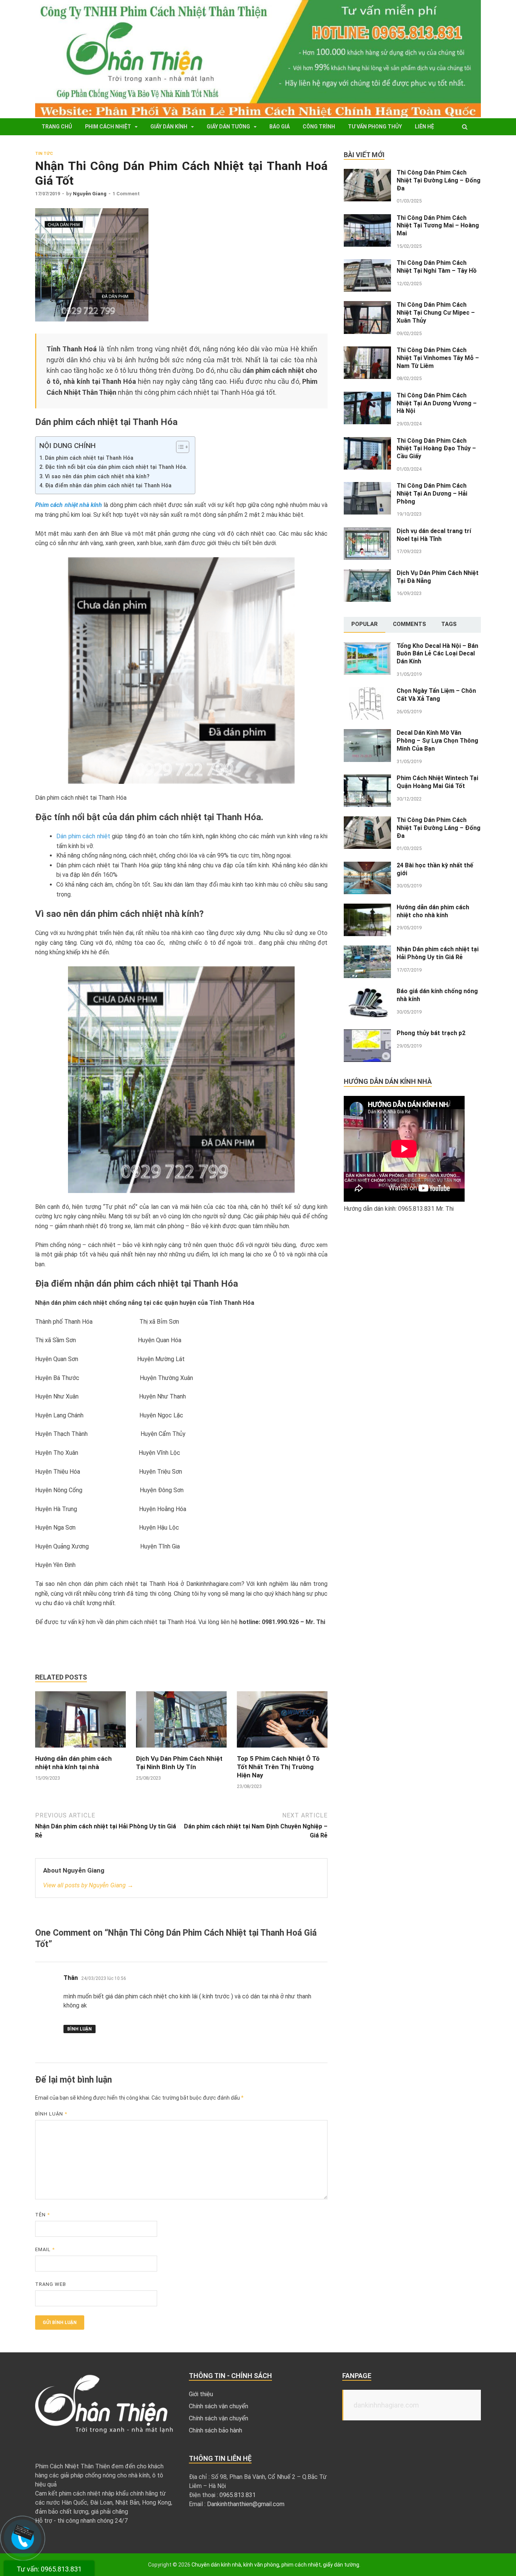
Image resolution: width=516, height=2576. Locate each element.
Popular (365, 624)
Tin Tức (44, 154)
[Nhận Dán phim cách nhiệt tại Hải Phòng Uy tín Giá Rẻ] (367, 950)
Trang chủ (57, 127)
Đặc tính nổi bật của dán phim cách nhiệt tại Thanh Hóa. (116, 467)
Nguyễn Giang (90, 194)
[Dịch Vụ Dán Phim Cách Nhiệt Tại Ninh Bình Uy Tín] (181, 1750)
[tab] (365, 625)
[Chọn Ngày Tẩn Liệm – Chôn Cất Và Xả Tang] (367, 692)
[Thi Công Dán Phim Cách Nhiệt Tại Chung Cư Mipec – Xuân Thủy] (367, 305)
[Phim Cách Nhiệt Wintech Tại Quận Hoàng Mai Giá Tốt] (367, 779)
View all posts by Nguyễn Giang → (88, 1885)
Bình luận (80, 2029)
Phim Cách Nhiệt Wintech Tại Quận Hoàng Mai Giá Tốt (437, 782)
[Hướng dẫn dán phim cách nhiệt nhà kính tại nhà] (80, 1750)
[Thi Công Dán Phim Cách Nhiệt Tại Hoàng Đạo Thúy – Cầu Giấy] (367, 441)
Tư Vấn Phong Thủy (375, 127)
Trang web (51, 2284)
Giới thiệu (201, 2394)
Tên (42, 2215)
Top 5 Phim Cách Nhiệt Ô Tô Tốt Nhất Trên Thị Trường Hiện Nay (278, 1767)
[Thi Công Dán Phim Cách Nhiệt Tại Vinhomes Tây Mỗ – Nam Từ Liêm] (367, 351)
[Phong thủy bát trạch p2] (367, 1034)
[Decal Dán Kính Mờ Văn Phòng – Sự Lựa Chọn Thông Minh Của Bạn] (367, 733)
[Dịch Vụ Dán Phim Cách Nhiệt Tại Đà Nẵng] (367, 574)
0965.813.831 (238, 2495)
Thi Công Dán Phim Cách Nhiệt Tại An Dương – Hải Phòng (432, 494)
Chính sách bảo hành (216, 2430)
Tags (449, 624)
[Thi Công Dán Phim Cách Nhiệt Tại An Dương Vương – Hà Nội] (367, 396)
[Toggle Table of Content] (179, 447)
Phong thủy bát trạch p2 (431, 1033)
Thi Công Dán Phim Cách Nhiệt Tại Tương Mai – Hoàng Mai (438, 226)
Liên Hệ (424, 127)
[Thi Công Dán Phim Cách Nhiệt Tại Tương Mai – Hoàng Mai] (367, 219)
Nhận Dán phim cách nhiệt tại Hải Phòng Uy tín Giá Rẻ (438, 953)
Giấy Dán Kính (169, 127)
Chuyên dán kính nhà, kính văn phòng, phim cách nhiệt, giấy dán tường (275, 2565)
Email (45, 2249)
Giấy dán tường (228, 127)
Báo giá (280, 127)
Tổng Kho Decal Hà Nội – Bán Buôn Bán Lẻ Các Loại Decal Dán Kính (437, 654)
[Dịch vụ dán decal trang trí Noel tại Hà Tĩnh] (367, 532)
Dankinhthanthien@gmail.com (246, 2504)
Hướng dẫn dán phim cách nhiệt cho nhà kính (433, 911)
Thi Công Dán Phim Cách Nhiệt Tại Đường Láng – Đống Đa (439, 180)
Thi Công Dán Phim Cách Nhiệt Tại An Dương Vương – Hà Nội (437, 403)
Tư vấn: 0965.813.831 (49, 2569)
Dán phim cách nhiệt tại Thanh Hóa (89, 458)
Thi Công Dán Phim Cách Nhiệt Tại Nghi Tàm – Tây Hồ (437, 267)
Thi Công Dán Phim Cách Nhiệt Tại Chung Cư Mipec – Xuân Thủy (436, 313)
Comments (409, 624)
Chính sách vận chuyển (219, 2406)
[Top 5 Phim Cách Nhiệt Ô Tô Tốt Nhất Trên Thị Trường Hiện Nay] (282, 1750)
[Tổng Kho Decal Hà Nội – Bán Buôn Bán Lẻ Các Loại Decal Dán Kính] (367, 647)
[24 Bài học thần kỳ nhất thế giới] (367, 866)
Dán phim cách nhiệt (83, 836)
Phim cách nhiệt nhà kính (69, 505)
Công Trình (319, 127)
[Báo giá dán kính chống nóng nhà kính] (367, 992)
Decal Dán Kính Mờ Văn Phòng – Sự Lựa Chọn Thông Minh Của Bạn (437, 741)
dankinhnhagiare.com (386, 2405)
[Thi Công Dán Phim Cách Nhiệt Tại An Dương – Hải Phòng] (367, 486)
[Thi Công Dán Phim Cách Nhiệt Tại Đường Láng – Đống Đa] (367, 173)
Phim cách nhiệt (108, 127)
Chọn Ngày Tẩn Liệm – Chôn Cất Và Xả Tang (436, 695)
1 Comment (126, 194)
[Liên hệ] (22, 2535)
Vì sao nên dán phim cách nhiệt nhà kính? (97, 477)
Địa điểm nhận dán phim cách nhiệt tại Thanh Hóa (108, 486)
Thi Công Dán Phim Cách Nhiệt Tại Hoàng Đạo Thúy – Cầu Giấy (436, 449)
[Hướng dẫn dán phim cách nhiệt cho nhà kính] (367, 908)
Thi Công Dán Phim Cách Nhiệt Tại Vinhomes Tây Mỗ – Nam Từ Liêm (438, 358)
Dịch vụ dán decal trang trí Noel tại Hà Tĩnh (434, 535)
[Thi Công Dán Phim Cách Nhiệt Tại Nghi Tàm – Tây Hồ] (367, 263)
